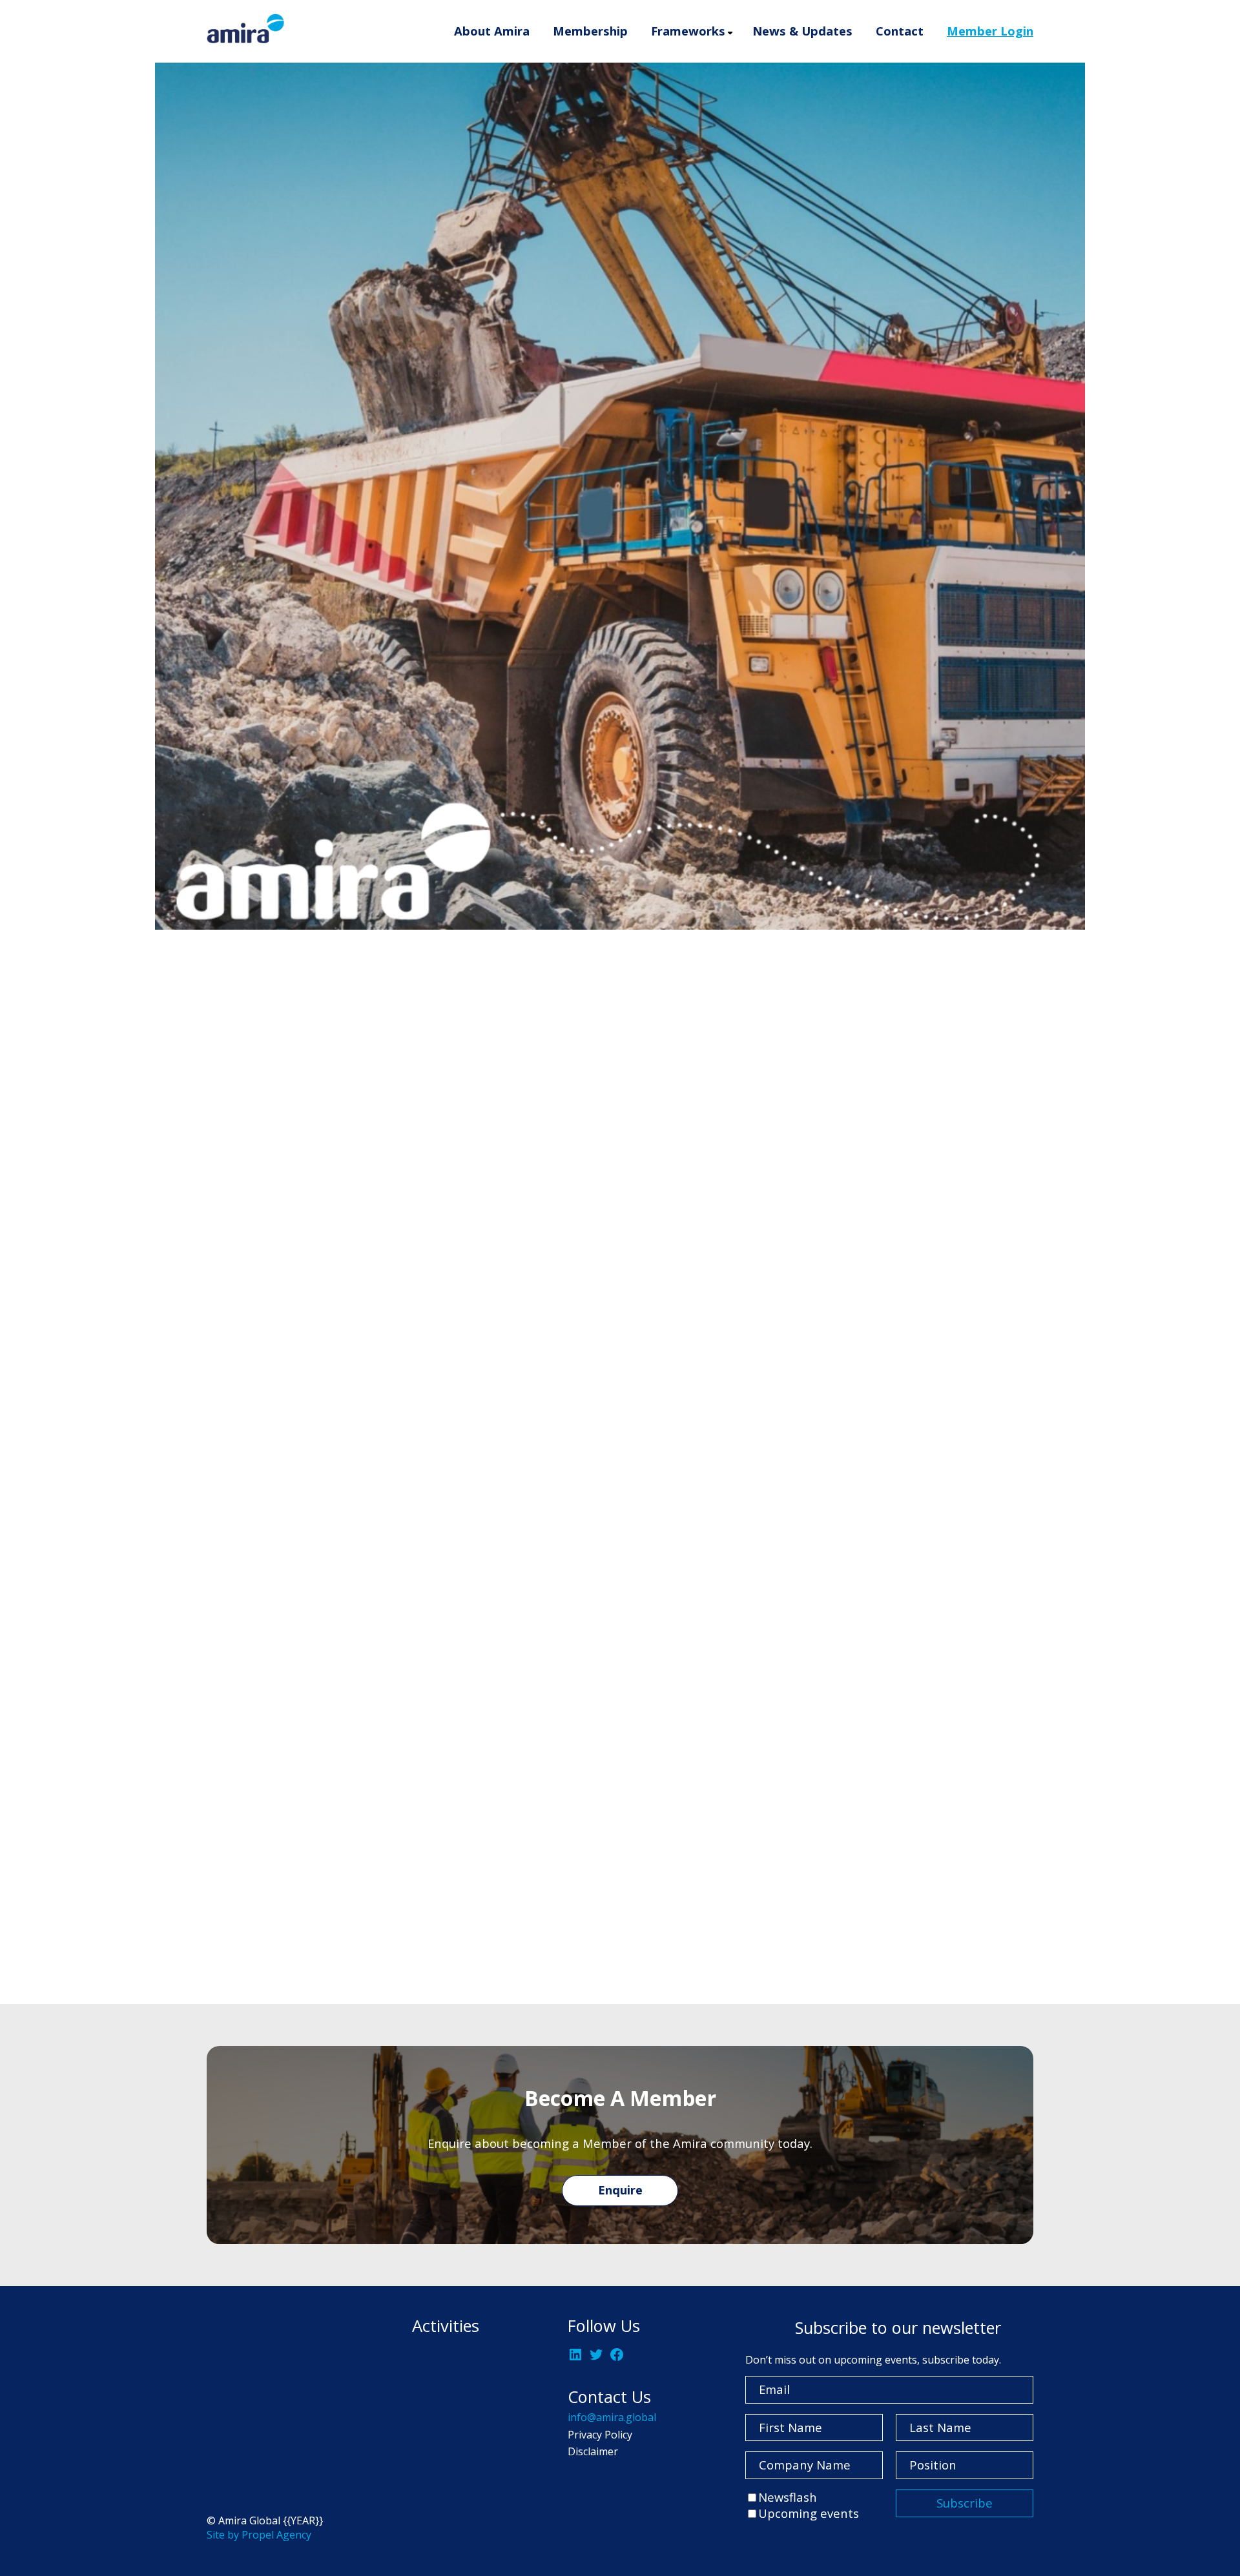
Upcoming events (809, 2513)
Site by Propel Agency (259, 2535)
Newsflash (788, 2497)
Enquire (620, 2190)
